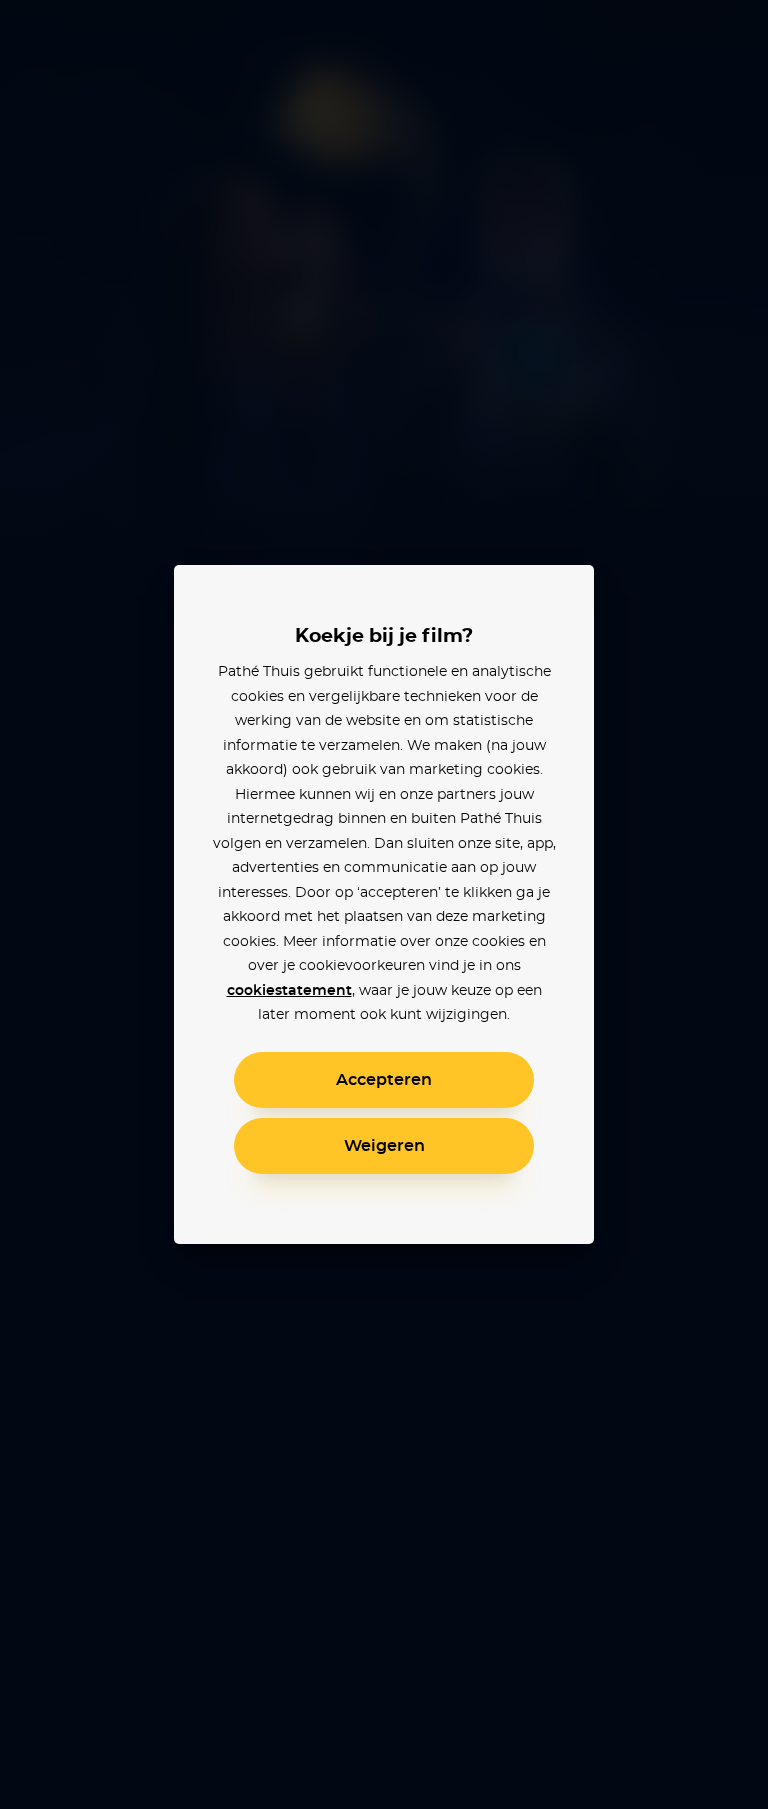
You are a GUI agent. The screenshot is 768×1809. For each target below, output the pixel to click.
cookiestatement (289, 991)
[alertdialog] (384, 904)
